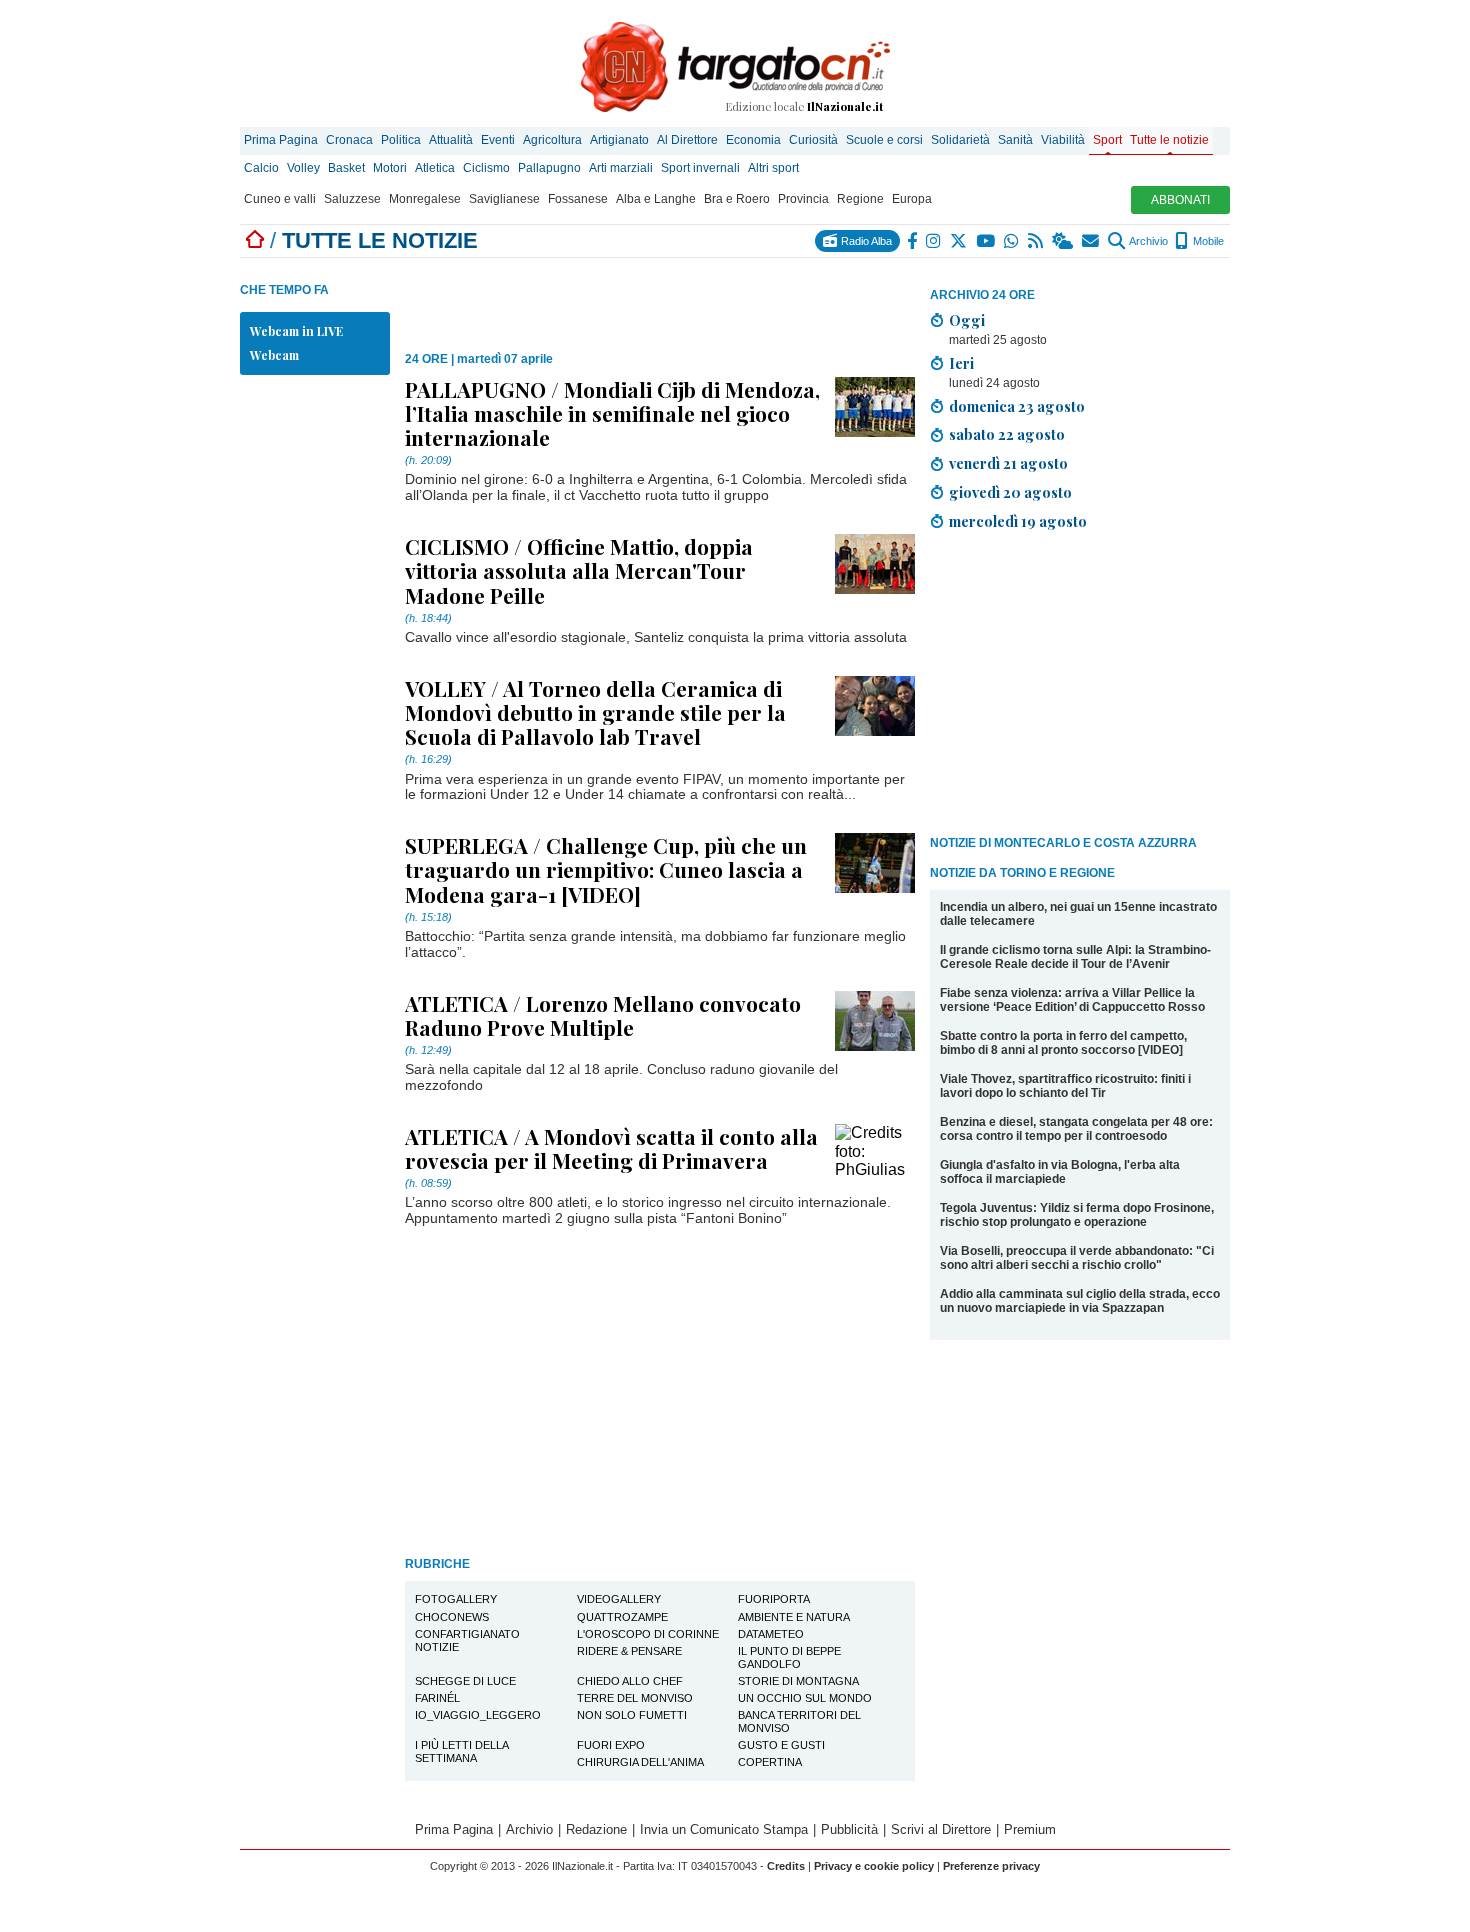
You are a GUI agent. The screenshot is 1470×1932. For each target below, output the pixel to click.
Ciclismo (486, 168)
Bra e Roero (737, 199)
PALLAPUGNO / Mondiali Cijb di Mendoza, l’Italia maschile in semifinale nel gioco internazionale (612, 413)
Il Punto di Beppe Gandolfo (789, 1657)
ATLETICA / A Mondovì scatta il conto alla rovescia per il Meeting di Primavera (611, 1148)
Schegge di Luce (465, 1681)
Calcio (261, 168)
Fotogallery (456, 1599)
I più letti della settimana (462, 1751)
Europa (912, 199)
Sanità (1015, 140)
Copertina (770, 1762)
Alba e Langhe (656, 199)
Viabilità (1063, 140)
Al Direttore (687, 140)
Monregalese (425, 199)
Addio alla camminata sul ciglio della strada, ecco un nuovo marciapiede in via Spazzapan (1080, 1301)
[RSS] (1036, 241)
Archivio (1147, 241)
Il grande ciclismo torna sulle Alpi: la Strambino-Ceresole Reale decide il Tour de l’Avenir (1075, 957)
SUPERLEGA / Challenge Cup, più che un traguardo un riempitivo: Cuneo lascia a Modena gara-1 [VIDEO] (606, 869)
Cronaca (349, 140)
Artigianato (619, 140)
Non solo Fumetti (632, 1715)
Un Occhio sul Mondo (805, 1698)
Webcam (274, 355)
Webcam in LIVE (296, 331)
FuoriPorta (774, 1599)
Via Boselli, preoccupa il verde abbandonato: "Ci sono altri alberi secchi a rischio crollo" (1077, 1258)
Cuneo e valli (280, 199)
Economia (753, 140)
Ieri (961, 363)
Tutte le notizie (1169, 140)
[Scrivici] (1091, 241)
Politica (401, 140)
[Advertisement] (1080, 687)
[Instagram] (934, 241)
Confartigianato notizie (467, 1640)
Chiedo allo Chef (630, 1681)
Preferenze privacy (991, 1866)
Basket (346, 168)
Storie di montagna (798, 1681)
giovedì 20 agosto (1010, 492)
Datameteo (771, 1634)
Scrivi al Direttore (941, 1829)
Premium (1030, 1829)
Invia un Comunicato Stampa (724, 1829)
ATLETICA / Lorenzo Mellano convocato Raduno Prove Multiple (603, 1015)
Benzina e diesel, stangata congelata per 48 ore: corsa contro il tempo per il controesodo (1076, 1129)
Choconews (452, 1617)
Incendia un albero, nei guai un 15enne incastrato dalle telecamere (1078, 914)
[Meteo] (1063, 241)
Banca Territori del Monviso (799, 1721)
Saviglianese (504, 199)
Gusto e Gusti (781, 1745)
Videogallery (619, 1599)
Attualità (451, 140)
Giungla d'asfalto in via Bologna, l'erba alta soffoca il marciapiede (1060, 1172)
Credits (786, 1866)
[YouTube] (986, 241)
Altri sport (773, 168)
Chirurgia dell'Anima (640, 1762)
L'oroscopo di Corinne (648, 1634)
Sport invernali (700, 168)
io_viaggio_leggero (478, 1715)
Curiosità (813, 140)
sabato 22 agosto (1007, 434)
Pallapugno (549, 168)
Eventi (498, 140)
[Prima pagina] (255, 240)
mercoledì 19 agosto (1018, 521)
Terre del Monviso (635, 1698)
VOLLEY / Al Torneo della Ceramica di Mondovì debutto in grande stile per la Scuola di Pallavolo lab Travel (595, 712)
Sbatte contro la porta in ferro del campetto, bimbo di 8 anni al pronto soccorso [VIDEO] (1063, 1043)
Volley (303, 168)
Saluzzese (352, 199)
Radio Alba (865, 241)
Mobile (1207, 241)
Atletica (435, 168)
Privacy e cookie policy (874, 1866)
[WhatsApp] (1012, 241)
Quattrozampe (622, 1617)
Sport (1107, 140)
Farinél (437, 1698)
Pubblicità (849, 1829)
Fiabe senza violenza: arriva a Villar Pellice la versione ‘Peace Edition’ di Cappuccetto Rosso (1072, 1000)
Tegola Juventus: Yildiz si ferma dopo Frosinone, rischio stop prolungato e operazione (1077, 1215)
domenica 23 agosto (1017, 406)
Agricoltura (552, 140)
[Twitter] (959, 241)
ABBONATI (1180, 200)
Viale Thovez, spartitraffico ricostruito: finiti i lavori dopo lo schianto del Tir (1065, 1086)
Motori (390, 168)
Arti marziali (621, 168)
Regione (860, 199)
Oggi (967, 320)
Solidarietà (960, 140)
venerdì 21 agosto (1008, 463)
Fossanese (578, 199)
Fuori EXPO (611, 1745)
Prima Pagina (281, 140)
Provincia (803, 199)
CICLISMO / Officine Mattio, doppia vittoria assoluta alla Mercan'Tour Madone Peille (579, 570)
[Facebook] (913, 241)
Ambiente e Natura (794, 1617)
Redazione (596, 1829)
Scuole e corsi (884, 140)
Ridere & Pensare (629, 1651)
